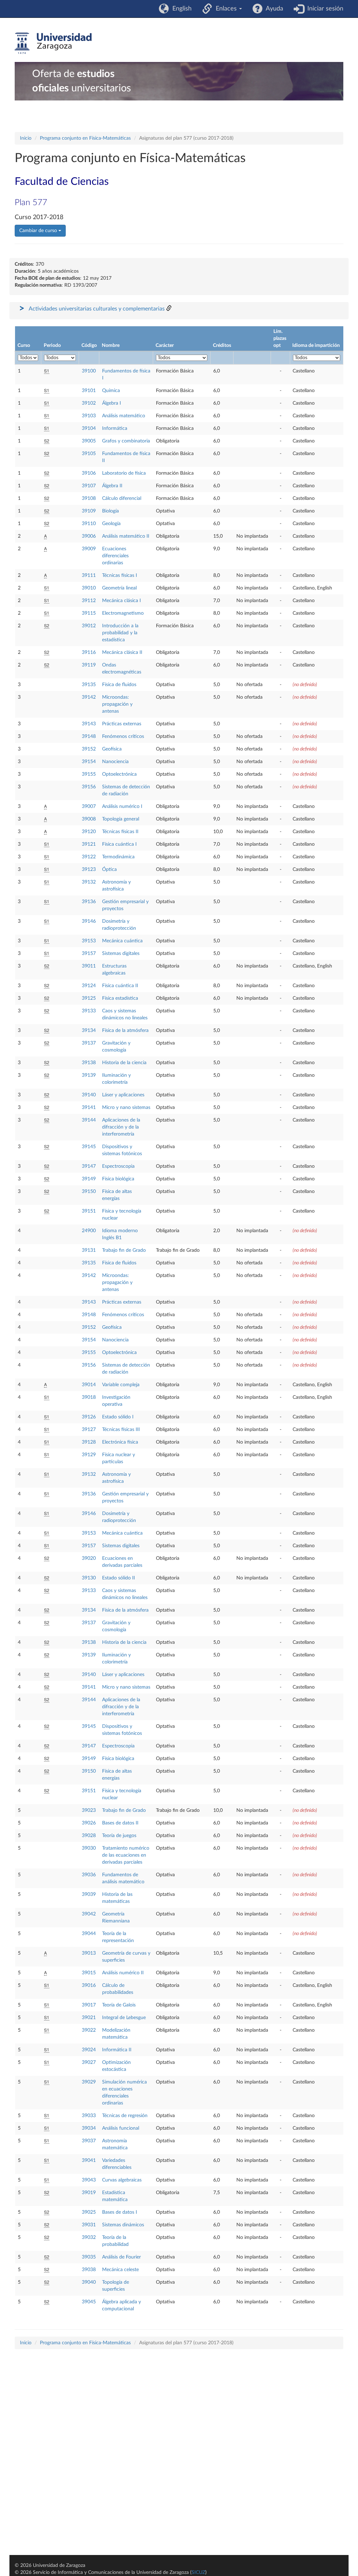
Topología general (121, 819)
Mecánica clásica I (121, 601)
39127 (89, 1430)
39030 (89, 1848)
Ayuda (273, 9)
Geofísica (112, 749)
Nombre (111, 345)
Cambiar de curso (39, 231)
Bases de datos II (120, 1823)
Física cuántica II (120, 986)
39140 (89, 1095)
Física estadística (120, 998)
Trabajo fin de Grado (124, 1250)
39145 (89, 1147)
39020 (89, 1558)
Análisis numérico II (123, 1973)
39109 (89, 511)
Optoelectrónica (119, 774)
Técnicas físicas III (121, 1430)
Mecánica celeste (120, 2270)
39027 (89, 2062)
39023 (89, 1810)
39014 (89, 1385)
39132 (89, 882)
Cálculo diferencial (122, 498)
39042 (89, 1914)
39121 (89, 844)
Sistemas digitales (121, 954)
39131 (89, 1250)
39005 (89, 441)
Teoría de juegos (119, 1836)
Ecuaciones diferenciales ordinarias (115, 556)
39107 (89, 486)
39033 (89, 2116)
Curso (24, 345)
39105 (89, 454)
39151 (89, 1211)
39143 (89, 724)
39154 (89, 762)
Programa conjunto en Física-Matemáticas (85, 138)
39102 (89, 403)
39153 (89, 941)
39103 (89, 416)
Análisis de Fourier (121, 2257)
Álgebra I (112, 403)
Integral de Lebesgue (124, 2018)
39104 (89, 428)
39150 (89, 1192)
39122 (89, 857)
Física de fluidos (119, 685)
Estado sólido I (118, 1417)
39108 (89, 498)
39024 (89, 2050)
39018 (89, 1397)
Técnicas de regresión (125, 2116)
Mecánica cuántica (122, 941)
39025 (89, 2212)
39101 (89, 391)
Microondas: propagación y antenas (117, 704)
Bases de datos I (120, 2212)
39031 (89, 2225)
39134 (89, 1031)
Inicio (26, 138)
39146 (89, 921)
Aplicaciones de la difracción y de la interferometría (121, 1127)
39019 (89, 2193)
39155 (89, 774)
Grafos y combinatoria (126, 441)
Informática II (117, 2050)
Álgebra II (112, 486)
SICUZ (198, 2572)
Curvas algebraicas (122, 2180)
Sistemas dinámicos (123, 2225)
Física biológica (118, 1179)
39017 (89, 2005)
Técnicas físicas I (120, 575)
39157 (89, 954)
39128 (89, 1442)
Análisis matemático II (126, 536)
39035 (89, 2257)
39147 (89, 1166)
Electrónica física (120, 1442)
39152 (89, 749)
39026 (89, 1823)
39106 (89, 473)
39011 (89, 966)
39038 (89, 2270)
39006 (89, 536)
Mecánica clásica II (122, 652)
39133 (89, 1011)
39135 (89, 685)
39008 (89, 819)
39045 (89, 2302)
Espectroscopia (118, 1166)
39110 (89, 524)
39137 (89, 1043)
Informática (115, 428)
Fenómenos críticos (123, 737)
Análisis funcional (121, 2128)
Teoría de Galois (119, 2005)
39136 (89, 902)
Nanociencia (115, 762)
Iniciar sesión (324, 9)
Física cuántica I (119, 844)
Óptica (109, 870)
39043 (89, 2180)
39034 (89, 2128)
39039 (89, 1894)
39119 (89, 665)
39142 (89, 697)
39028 (89, 1836)
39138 (89, 1063)
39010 (89, 588)
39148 (89, 737)
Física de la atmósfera (125, 1031)
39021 (89, 2018)
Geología (111, 524)
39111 (89, 575)
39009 (89, 549)
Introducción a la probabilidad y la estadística (120, 633)
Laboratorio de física (124, 473)
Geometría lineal (119, 588)
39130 (89, 1578)
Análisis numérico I (122, 807)
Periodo (52, 345)
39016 (89, 1985)
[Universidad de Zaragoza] (53, 43)
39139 (89, 1075)
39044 (89, 1934)
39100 (89, 371)
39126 (89, 1417)
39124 (89, 986)
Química (111, 391)
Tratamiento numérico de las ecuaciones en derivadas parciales (126, 1855)
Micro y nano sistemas (126, 1108)
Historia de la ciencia (124, 1063)
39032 (89, 2238)
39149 (89, 1179)
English (180, 9)
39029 (89, 2082)
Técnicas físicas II (120, 832)
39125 (89, 998)
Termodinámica (118, 857)
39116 (89, 652)
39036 (89, 1875)
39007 (89, 807)
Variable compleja (121, 1385)
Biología (110, 511)
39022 (89, 2030)
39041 (89, 2160)
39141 (89, 1108)
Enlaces (225, 9)
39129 (89, 1455)
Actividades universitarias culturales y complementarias (97, 309)
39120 (89, 832)
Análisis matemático (124, 416)
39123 (89, 870)
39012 (89, 626)
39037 (89, 2141)
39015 (89, 1973)
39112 (89, 601)
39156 (89, 787)
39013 (89, 1953)
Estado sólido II (119, 1578)
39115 (89, 613)
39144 (89, 1120)
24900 (89, 1231)
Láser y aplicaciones (123, 1095)
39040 (89, 2282)
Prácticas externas (122, 724)
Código (89, 345)
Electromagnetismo (123, 613)
